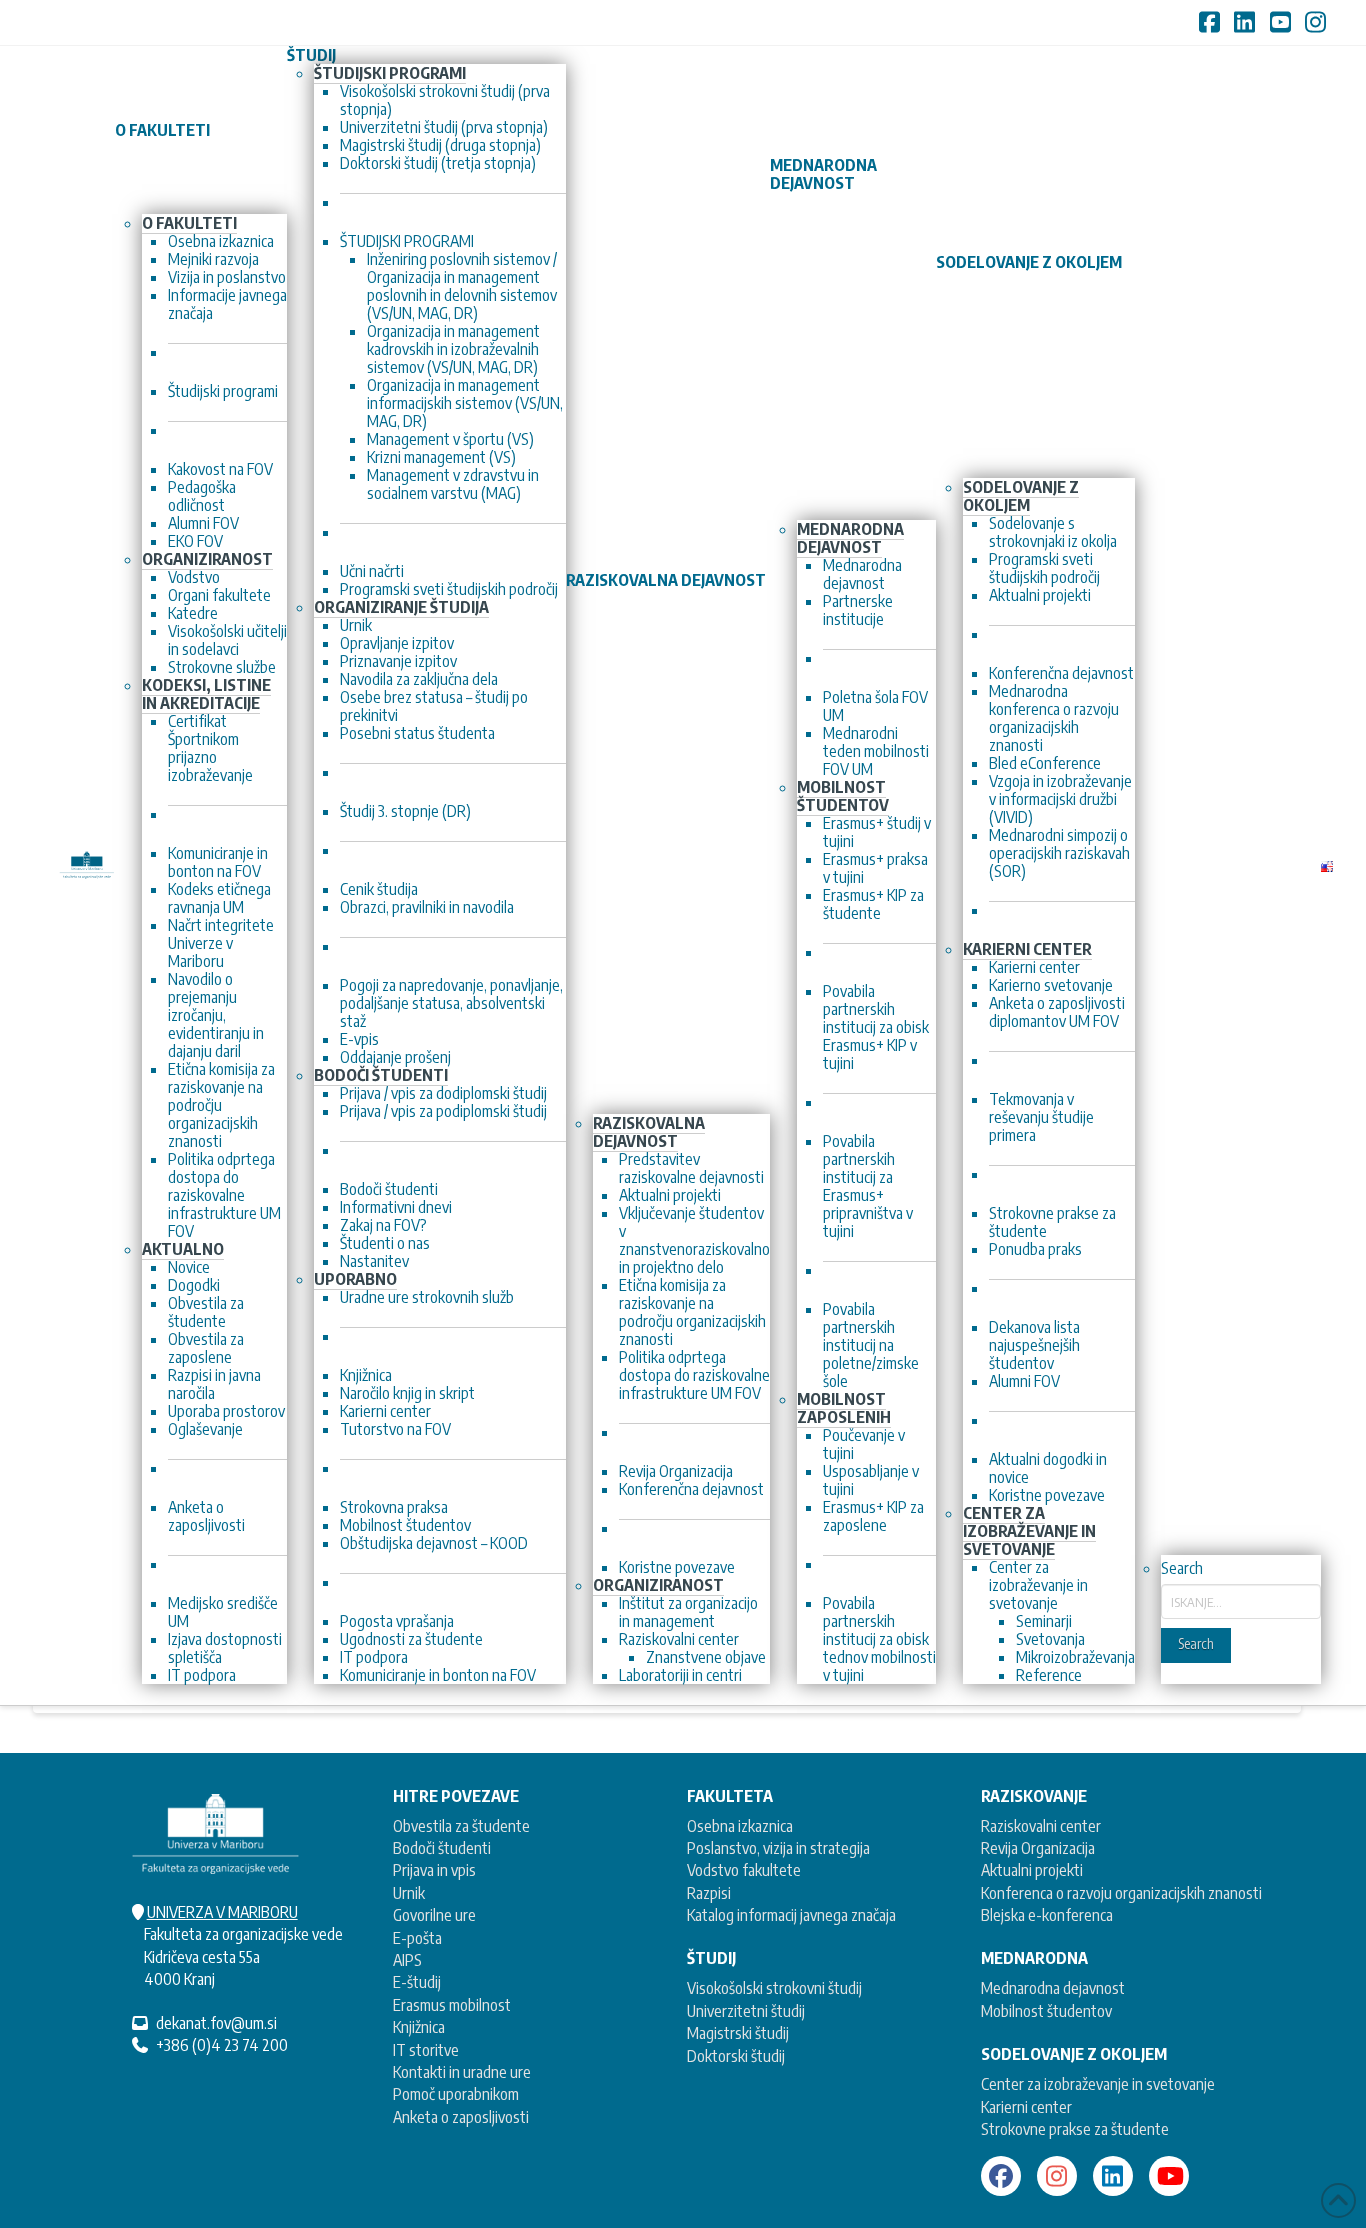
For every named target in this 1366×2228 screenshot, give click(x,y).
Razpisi (709, 1893)
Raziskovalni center (1041, 1826)
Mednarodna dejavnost (1053, 1988)
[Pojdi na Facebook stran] (1001, 2176)
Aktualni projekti (1032, 1870)
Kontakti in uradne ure (462, 2072)
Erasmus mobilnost (452, 2005)
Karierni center (1026, 2107)
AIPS (407, 1960)
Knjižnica (419, 2027)
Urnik (409, 1893)
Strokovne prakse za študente (1075, 2129)
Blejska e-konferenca (1047, 1915)
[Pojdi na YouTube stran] (1169, 2176)
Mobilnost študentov (1046, 2011)
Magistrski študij (738, 2033)
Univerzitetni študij (746, 2011)
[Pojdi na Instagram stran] (1057, 2176)
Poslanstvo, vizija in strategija (778, 1848)
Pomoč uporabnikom (456, 2094)
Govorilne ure (434, 1915)
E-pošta (417, 1938)
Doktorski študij (736, 2056)
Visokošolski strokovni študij (774, 1988)
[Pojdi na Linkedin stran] (1113, 2176)
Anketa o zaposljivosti (461, 2117)
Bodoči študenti (442, 1848)
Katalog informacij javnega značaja (791, 1915)
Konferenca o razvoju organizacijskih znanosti (1121, 1893)
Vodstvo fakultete (744, 1870)
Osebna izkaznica (740, 1826)
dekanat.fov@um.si (216, 2023)
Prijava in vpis (434, 1870)
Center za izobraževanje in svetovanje (1098, 2084)
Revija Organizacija (1038, 1848)
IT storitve (426, 2050)
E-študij (417, 1982)
